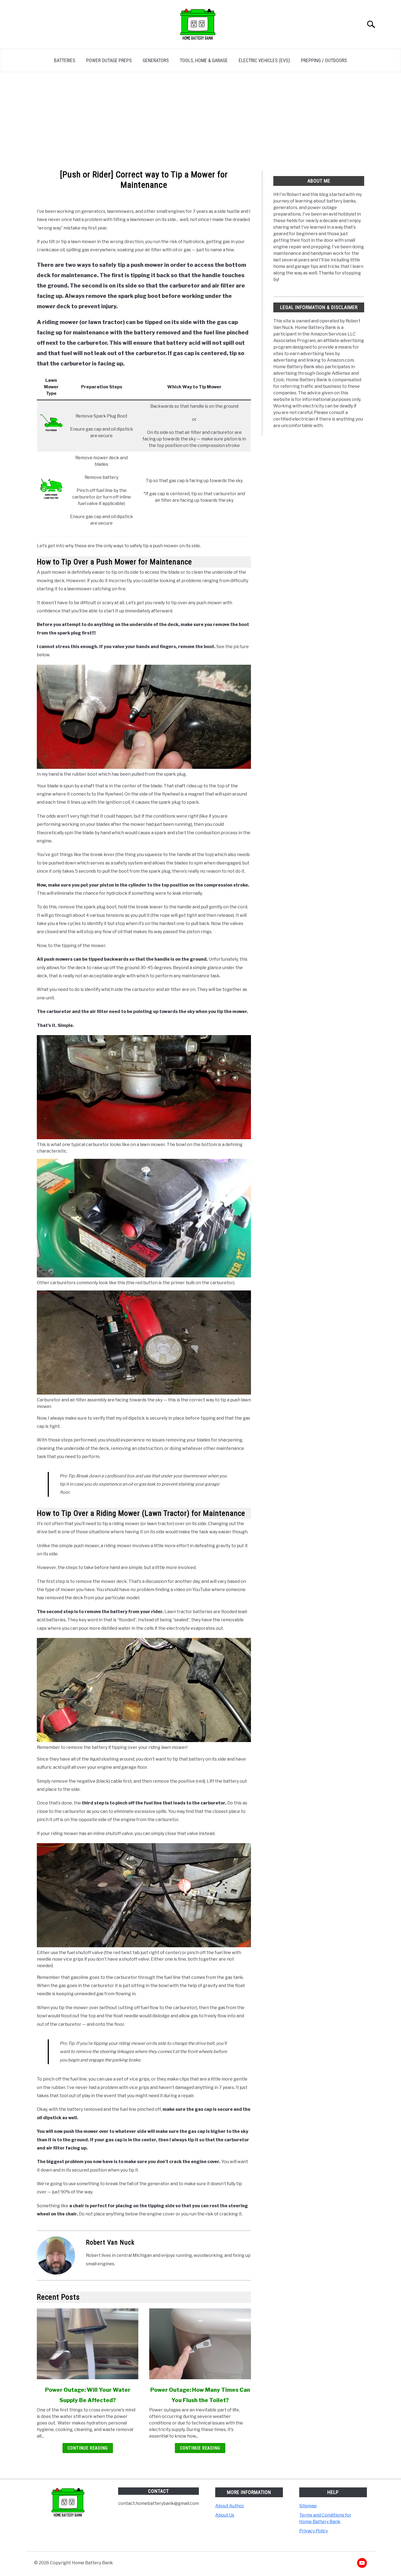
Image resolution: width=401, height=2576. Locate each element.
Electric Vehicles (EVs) (264, 60)
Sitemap (308, 2506)
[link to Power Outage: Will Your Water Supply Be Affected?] (88, 2344)
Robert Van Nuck (110, 2242)
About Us (225, 2515)
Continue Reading (88, 2448)
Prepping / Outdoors (324, 60)
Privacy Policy (314, 2531)
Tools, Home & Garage (204, 60)
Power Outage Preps (109, 60)
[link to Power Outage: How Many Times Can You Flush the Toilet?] (200, 2344)
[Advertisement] (200, 122)
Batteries (65, 60)
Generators (156, 60)
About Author (230, 2506)
